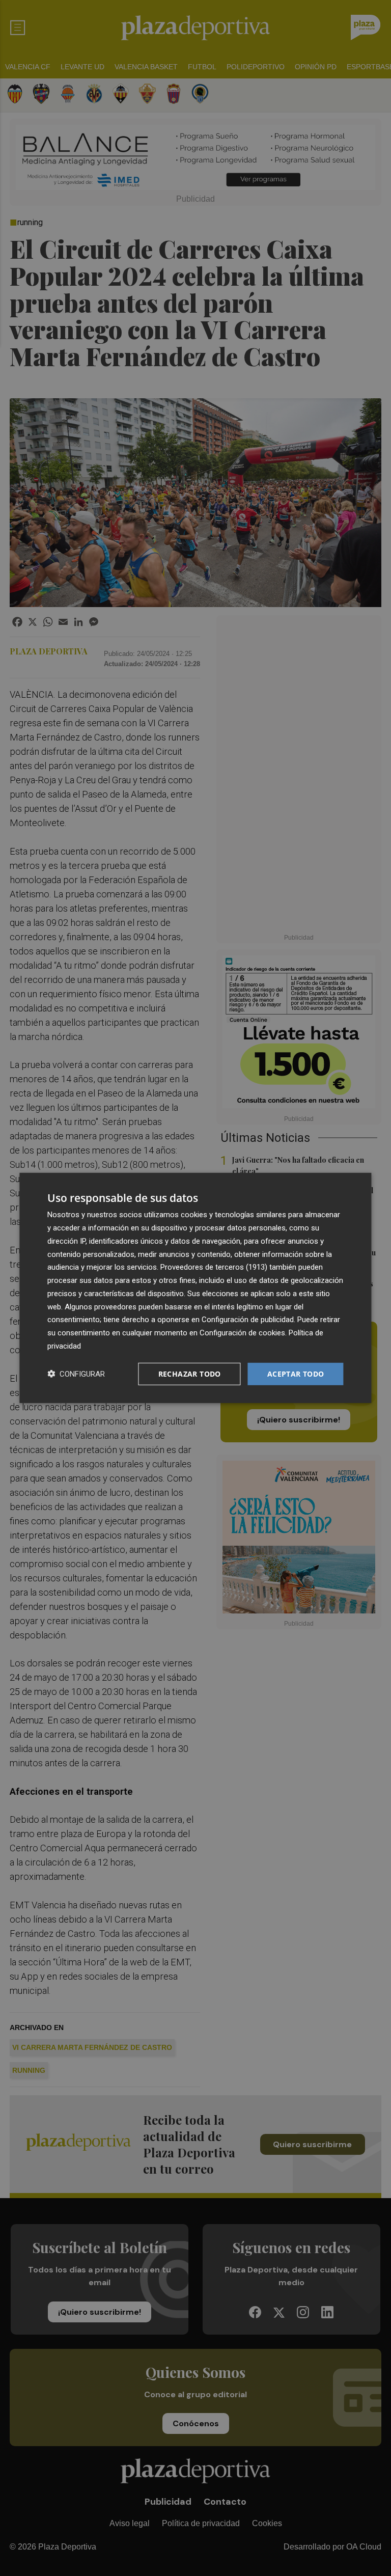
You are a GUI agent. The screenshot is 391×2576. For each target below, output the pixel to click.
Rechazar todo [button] (190, 1373)
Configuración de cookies (242, 1333)
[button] (76, 1374)
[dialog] (195, 1288)
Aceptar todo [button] (296, 1373)
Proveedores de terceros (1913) (214, 1267)
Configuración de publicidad (248, 1320)
